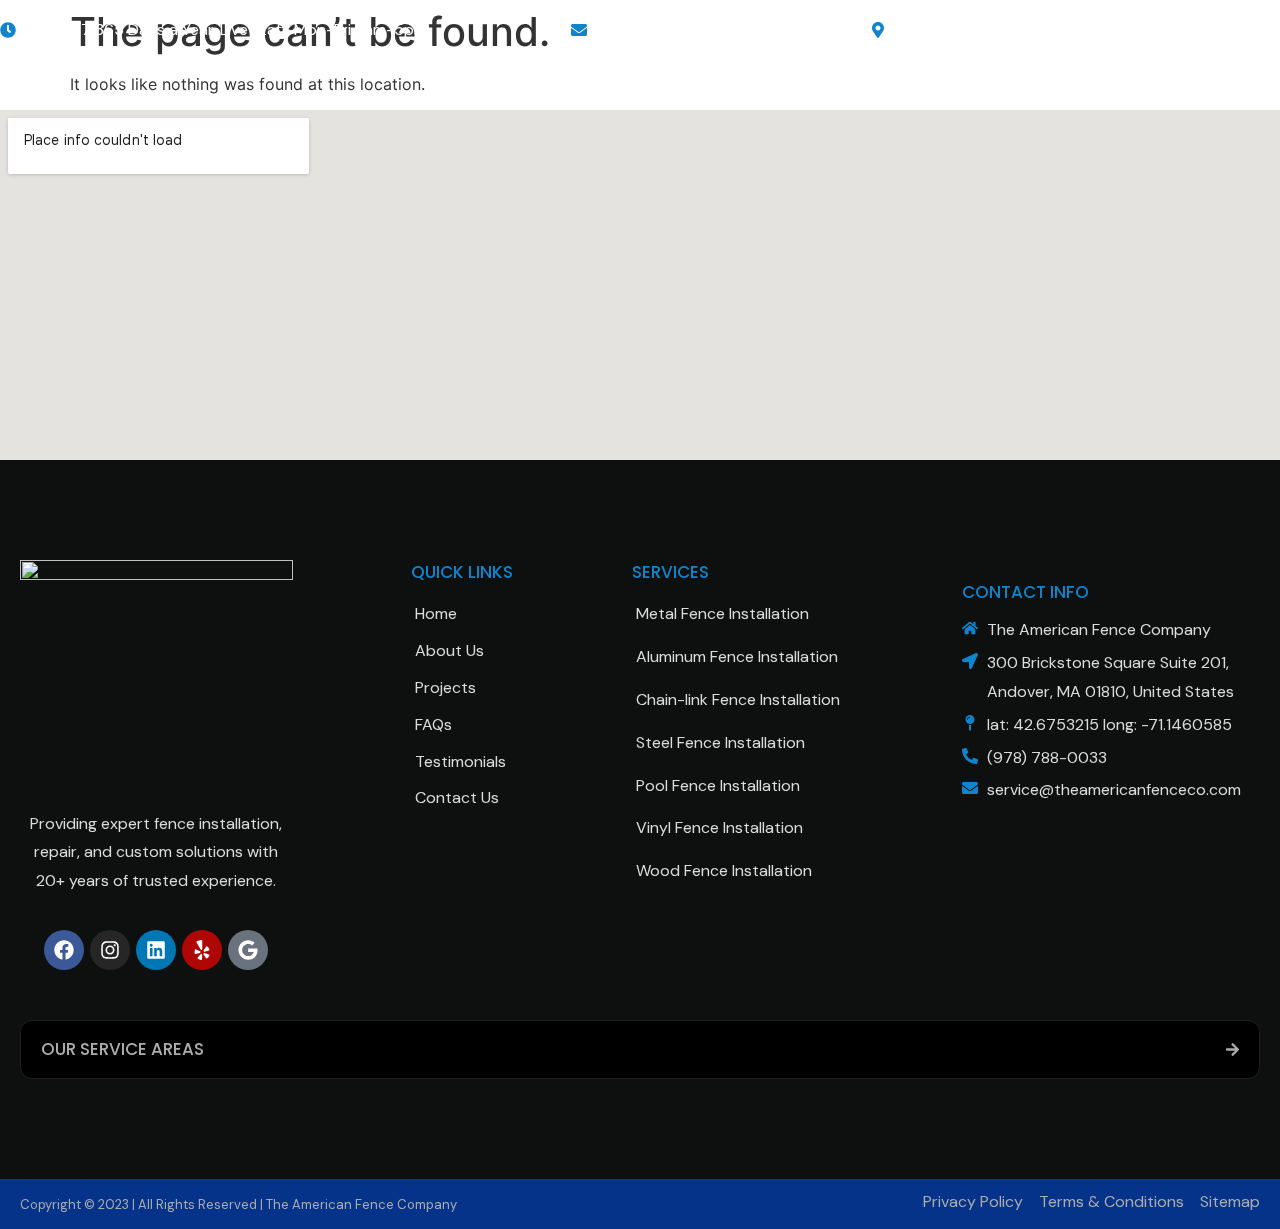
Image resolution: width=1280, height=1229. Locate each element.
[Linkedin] (156, 950)
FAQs (433, 724)
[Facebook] (64, 950)
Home (436, 613)
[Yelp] (202, 950)
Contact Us (457, 797)
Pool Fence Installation (718, 785)
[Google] (248, 950)
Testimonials (460, 761)
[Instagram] (110, 950)
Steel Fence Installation (720, 742)
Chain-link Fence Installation (738, 699)
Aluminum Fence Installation (737, 656)
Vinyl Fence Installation (719, 827)
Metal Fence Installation (722, 613)
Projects (445, 687)
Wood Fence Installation (724, 870)
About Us (449, 650)
